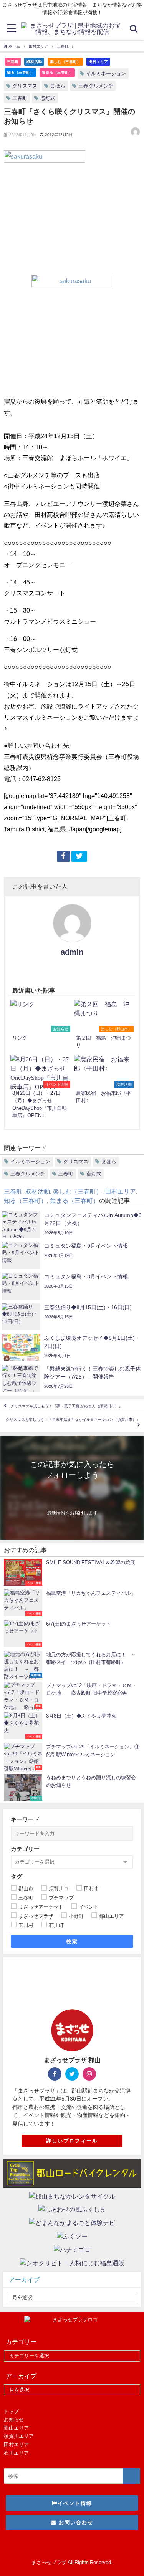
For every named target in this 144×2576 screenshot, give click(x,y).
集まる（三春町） (57, 72)
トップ (11, 2411)
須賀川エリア (19, 2436)
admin (72, 952)
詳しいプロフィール (72, 2141)
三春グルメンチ (96, 86)
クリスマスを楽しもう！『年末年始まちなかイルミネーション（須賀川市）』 (73, 1420)
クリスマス (25, 86)
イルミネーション (106, 74)
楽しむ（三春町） (65, 61)
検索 (72, 1941)
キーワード (25, 1819)
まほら (58, 86)
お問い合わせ (75, 2522)
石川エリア (16, 2453)
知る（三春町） (20, 72)
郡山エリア (16, 2428)
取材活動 (34, 61)
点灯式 (48, 98)
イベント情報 (75, 2503)
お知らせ (14, 2420)
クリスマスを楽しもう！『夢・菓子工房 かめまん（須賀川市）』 (66, 1406)
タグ (17, 1877)
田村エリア (98, 61)
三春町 (13, 61)
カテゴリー (25, 1849)
